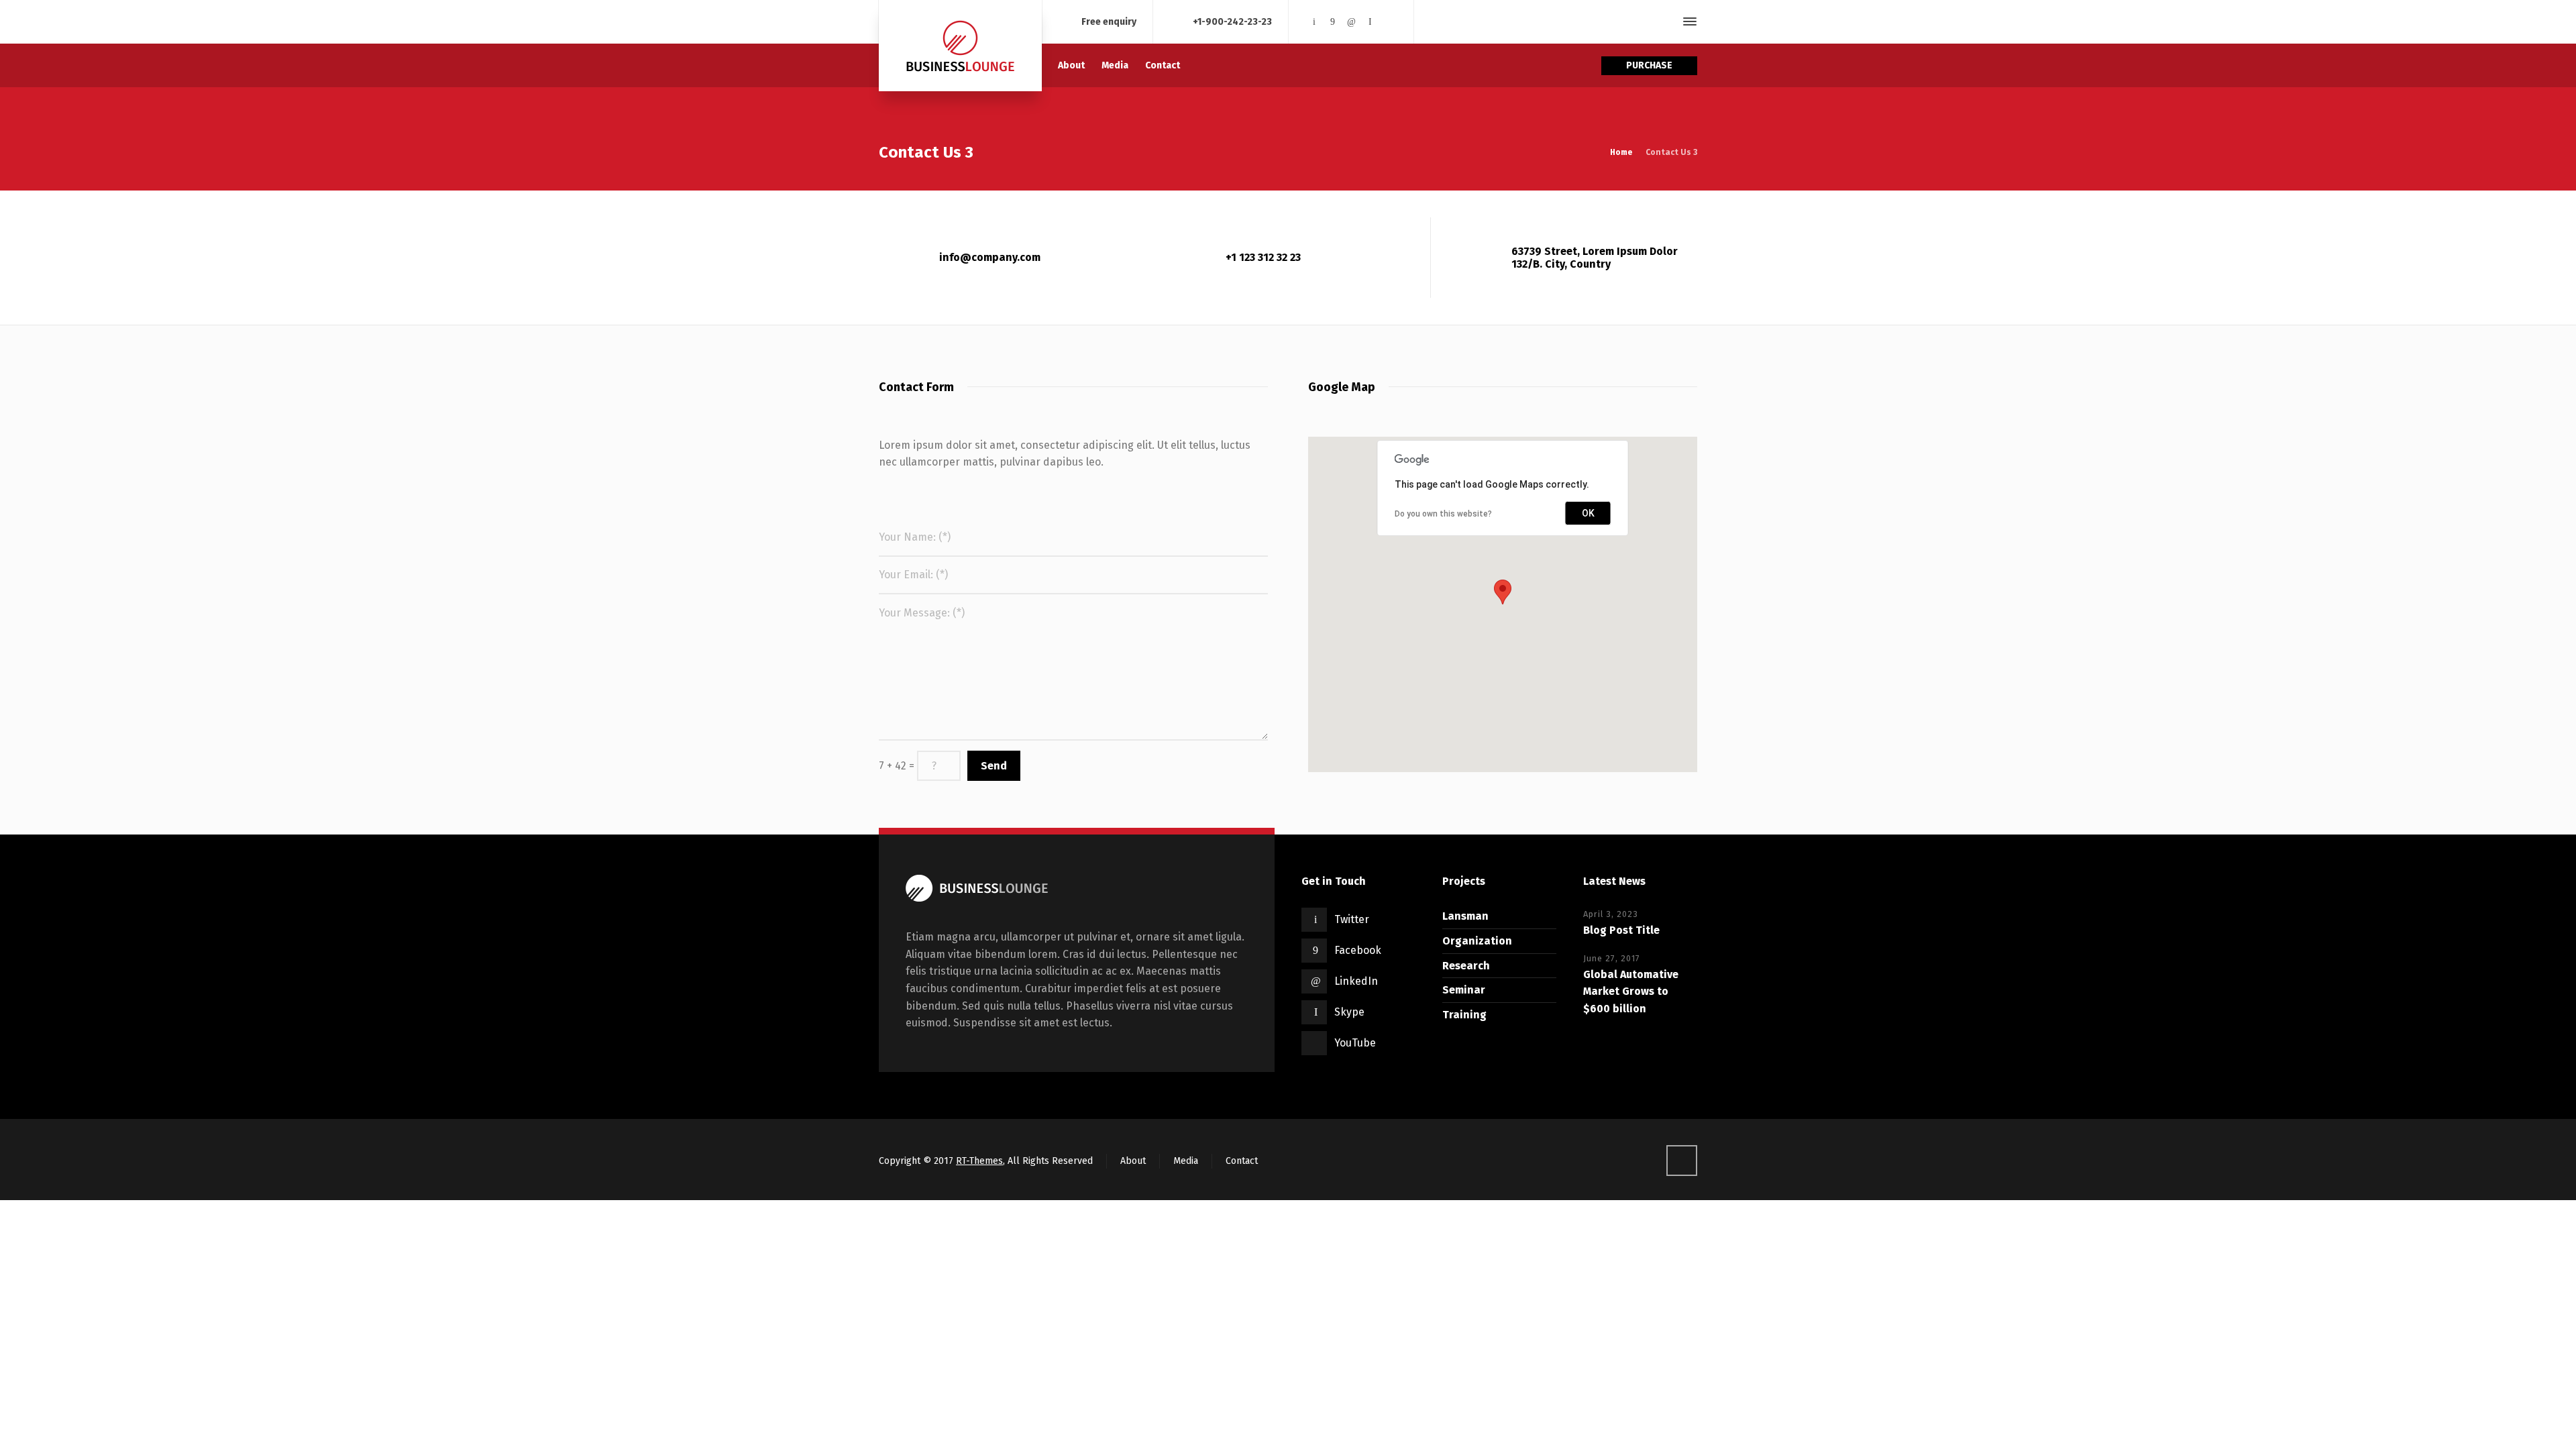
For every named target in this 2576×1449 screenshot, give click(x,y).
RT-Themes (979, 1161)
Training (1464, 1015)
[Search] (1666, 22)
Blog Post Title (1621, 930)
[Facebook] (1333, 22)
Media (1186, 1161)
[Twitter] (1314, 22)
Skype (1349, 1012)
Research (1466, 966)
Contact (1242, 1161)
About (1133, 1161)
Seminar (1464, 990)
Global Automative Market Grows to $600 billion (1631, 991)
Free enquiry (1109, 21)
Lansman (1465, 916)
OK (1588, 513)
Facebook (1358, 950)
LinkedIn (1356, 981)
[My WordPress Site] (960, 46)
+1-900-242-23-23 (1232, 21)
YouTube (1355, 1043)
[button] (1503, 592)
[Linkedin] (1352, 22)
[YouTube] (1389, 22)
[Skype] (1370, 22)
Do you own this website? (1443, 514)
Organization (1477, 941)
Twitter (1352, 919)
